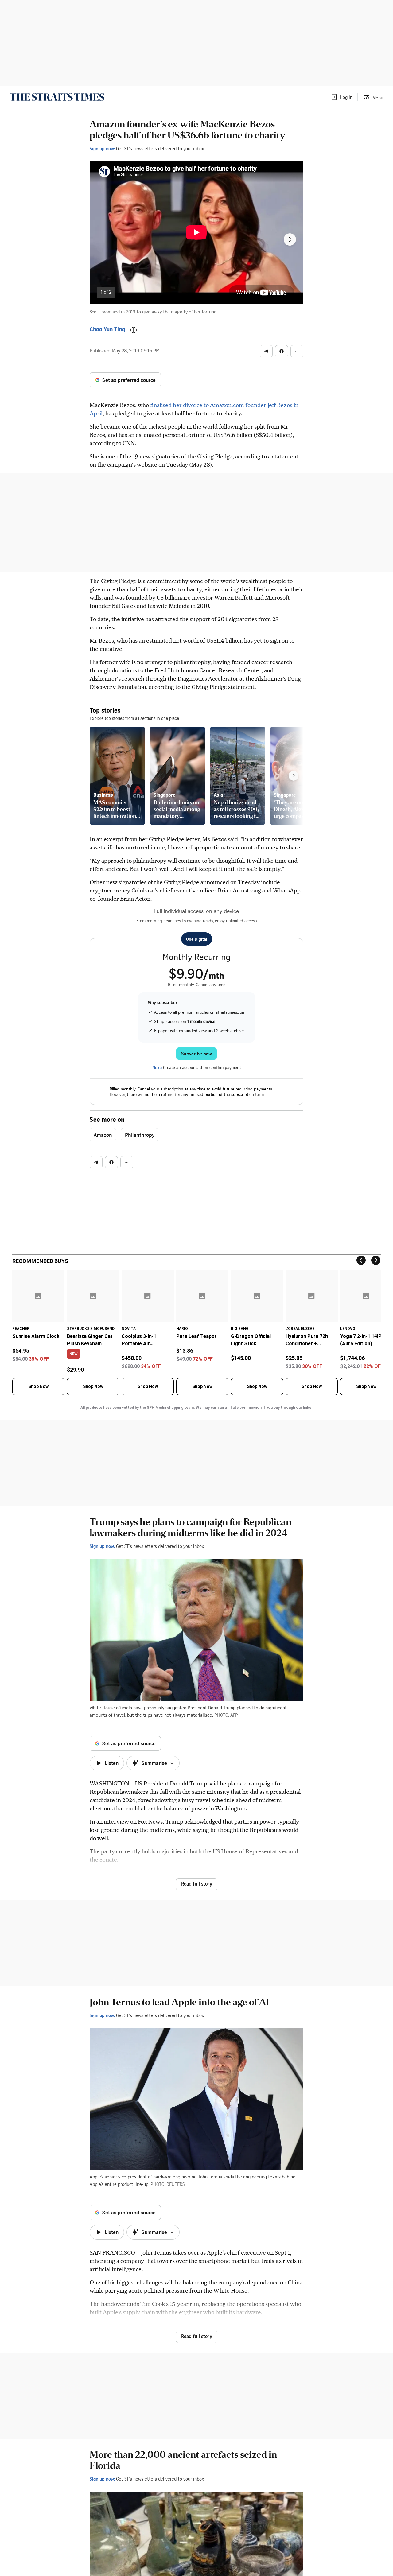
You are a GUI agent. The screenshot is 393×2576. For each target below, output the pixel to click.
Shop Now (38, 1386)
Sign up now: (102, 148)
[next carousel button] (290, 239)
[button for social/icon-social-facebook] (282, 351)
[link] (57, 97)
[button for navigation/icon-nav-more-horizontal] (297, 351)
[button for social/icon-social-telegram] (266, 351)
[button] (341, 97)
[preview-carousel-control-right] (294, 776)
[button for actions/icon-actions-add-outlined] (134, 330)
